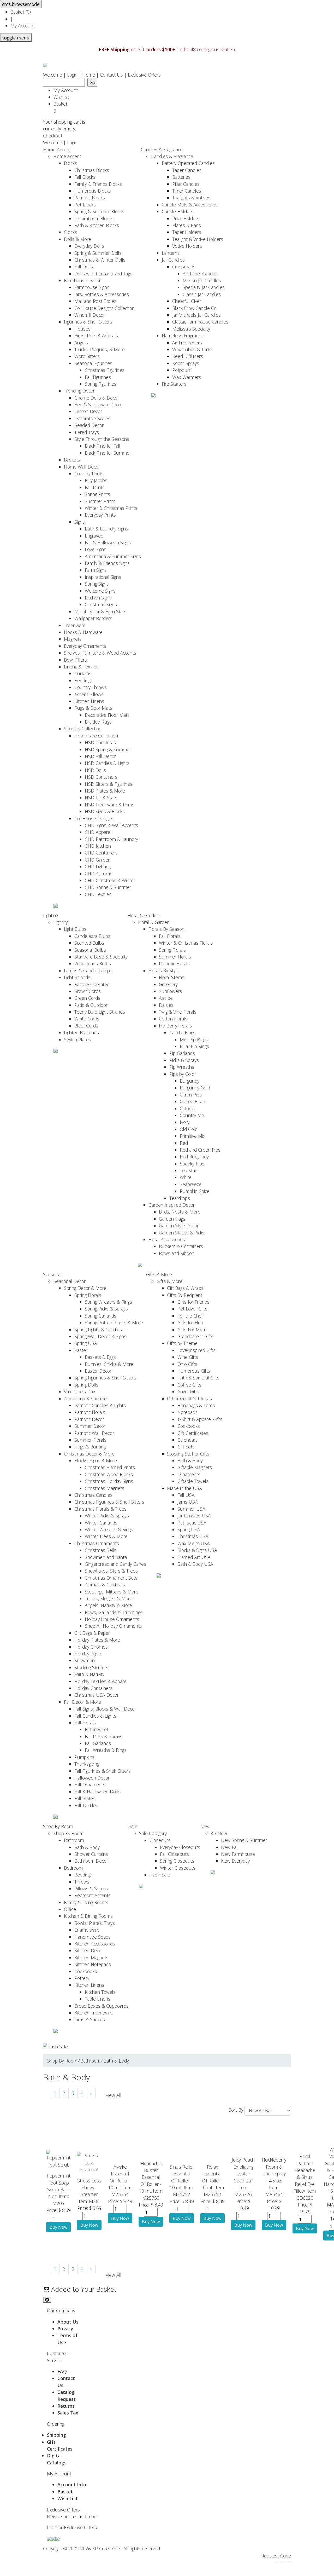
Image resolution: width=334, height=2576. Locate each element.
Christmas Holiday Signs (109, 1481)
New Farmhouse (238, 1854)
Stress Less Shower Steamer (89, 2188)
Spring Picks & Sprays (106, 1309)
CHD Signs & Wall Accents (111, 825)
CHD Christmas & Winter (110, 880)
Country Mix (192, 1115)
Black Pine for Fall (103, 446)
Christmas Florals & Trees (100, 1509)
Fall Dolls (84, 267)
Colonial (188, 1108)
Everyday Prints (100, 515)
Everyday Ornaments (85, 646)
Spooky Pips (192, 1164)
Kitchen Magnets (91, 1957)
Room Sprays (186, 363)
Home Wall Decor (82, 467)
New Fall (230, 1847)
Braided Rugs (98, 722)
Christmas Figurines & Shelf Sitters (109, 1502)
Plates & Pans (187, 225)
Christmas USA (193, 1536)
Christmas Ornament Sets (111, 1578)
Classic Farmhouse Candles (200, 322)
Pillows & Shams (91, 1888)
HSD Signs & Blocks (105, 811)
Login (72, 75)
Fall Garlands (98, 1743)
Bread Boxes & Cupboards (102, 2006)
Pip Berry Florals (175, 1026)
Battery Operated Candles (188, 163)
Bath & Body (190, 1460)
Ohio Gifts (187, 1364)
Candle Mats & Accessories (190, 205)
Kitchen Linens (89, 701)
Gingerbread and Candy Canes (115, 1564)
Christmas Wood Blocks (109, 1474)
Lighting (50, 915)
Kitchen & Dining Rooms (88, 1916)
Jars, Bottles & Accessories (102, 294)
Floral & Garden (143, 915)
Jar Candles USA (194, 1516)
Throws (82, 1882)
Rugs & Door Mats (93, 708)
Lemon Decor (88, 411)
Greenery (168, 984)
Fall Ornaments (90, 1784)
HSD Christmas (100, 742)
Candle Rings (182, 1032)
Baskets (72, 460)
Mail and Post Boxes (95, 301)
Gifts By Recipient (185, 1295)
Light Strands (77, 977)
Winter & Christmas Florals (186, 943)
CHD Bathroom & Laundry (111, 839)
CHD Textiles (98, 894)
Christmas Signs (101, 604)
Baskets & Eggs (100, 1357)
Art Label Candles (201, 274)
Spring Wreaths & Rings (108, 1302)
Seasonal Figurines (93, 363)
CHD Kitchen (98, 846)
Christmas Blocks (92, 170)
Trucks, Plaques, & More (100, 349)
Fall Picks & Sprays (104, 1736)
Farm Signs (96, 570)
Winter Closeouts (178, 1868)
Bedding (82, 680)
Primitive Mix (193, 1136)
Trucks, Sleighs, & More (109, 1598)
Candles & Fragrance (162, 149)
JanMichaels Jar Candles (196, 315)
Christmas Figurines (105, 370)
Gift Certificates (193, 1433)
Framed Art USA (194, 1557)
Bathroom (74, 1840)
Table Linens (98, 1999)
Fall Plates (85, 1798)
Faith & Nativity (89, 1674)
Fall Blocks (85, 177)
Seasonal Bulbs (90, 950)
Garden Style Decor (179, 1226)
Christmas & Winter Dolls (100, 260)
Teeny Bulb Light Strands (100, 1012)
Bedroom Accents (93, 1895)
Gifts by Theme (182, 1343)
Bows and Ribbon (177, 1253)
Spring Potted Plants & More (114, 1322)
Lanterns (171, 253)
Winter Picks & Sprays (107, 1516)
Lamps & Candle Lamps (88, 971)
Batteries (181, 177)
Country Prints (89, 473)
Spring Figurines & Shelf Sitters (105, 1378)
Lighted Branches (81, 1032)
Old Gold (189, 1129)
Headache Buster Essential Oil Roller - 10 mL (150, 2177)
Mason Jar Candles (202, 280)
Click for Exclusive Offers (72, 2527)
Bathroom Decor (91, 1861)
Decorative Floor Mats (107, 715)
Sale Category (153, 1833)
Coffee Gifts (189, 1385)
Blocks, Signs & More (96, 1460)
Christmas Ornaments (97, 1543)
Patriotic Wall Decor (94, 1433)
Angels (81, 343)
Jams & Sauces (90, 2019)
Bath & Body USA (195, 1564)
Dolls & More (77, 239)
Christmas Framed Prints (110, 1467)
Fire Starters (174, 384)
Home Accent (57, 149)
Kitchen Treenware (93, 2013)
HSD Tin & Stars (101, 798)
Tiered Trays (87, 432)
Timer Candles (187, 191)
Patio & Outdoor (91, 1005)
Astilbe (166, 998)
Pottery (82, 1978)
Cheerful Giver (187, 301)
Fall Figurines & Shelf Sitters (103, 1771)
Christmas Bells (101, 1550)
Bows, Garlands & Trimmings (114, 1612)
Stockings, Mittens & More (112, 1592)
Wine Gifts (188, 1357)
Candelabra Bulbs (92, 936)
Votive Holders (187, 246)
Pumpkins (84, 1757)
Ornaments (189, 1474)
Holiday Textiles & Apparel (101, 1681)
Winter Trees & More (106, 1536)
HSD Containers (101, 777)
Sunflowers (170, 991)
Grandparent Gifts (195, 1336)
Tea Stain (189, 1170)
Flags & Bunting (90, 1447)
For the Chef (190, 1316)
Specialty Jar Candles (204, 287)
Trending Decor (79, 391)
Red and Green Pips (200, 1150)
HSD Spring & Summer (108, 749)
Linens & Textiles (81, 667)
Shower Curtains (91, 1854)
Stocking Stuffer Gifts (188, 1454)
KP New (219, 1833)
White (186, 1177)
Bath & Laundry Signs (106, 529)
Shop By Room (58, 1826)
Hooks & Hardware (83, 632)
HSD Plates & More (105, 791)
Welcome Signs (100, 591)
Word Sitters (87, 356)
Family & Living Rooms (86, 1902)
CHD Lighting (98, 867)
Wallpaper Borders (93, 618)
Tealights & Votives (191, 198)
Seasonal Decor (70, 1281)
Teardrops (180, 1198)
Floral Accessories (167, 1239)
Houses (82, 329)
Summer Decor (90, 1426)
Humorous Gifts (194, 1371)
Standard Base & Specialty (101, 957)
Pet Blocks (85, 205)
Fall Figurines (98, 377)
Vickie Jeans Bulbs (93, 963)
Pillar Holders (186, 218)
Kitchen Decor (89, 1950)
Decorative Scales (92, 418)
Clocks (70, 232)
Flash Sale (160, 1875)
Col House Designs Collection (105, 308)
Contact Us (111, 75)
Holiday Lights (88, 1654)
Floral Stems (172, 977)
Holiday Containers (93, 1688)
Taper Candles (187, 170)
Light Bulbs (75, 929)
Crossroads (184, 267)
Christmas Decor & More (89, 1454)
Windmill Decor (90, 315)
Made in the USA (184, 1488)
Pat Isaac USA (192, 1523)
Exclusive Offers (144, 75)
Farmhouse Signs (92, 287)
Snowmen (85, 1660)
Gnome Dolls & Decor (97, 398)
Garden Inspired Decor (172, 1205)
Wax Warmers (187, 377)
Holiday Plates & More (97, 1640)
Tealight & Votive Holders (198, 239)
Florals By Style (164, 971)
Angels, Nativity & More (108, 1605)
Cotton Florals (173, 1019)
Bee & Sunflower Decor (98, 405)
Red (184, 1143)
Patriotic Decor (89, 1419)
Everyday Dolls (89, 246)
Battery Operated (92, 984)
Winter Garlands (101, 1523)
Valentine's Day (79, 1391)
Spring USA (86, 1343)
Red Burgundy (194, 1157)
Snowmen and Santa (106, 1557)
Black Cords (86, 1026)
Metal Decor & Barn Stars (100, 611)
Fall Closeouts (174, 1854)
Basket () (21, 12)
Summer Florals (175, 957)
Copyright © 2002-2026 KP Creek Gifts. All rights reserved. (102, 2549)
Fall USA (186, 1495)
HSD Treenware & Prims (110, 805)
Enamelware (87, 1930)
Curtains (83, 673)
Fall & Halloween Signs (108, 542)
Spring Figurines (101, 384)
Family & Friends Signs (107, 563)
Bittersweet (97, 1729)
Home (89, 75)
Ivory (185, 1122)
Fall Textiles (86, 1805)
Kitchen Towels (100, 1992)
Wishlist (61, 97)
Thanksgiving (87, 1764)
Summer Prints (100, 501)
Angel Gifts (188, 1391)
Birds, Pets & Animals (96, 336)
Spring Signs (97, 584)
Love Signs (96, 549)
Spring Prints (97, 494)
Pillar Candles (186, 184)
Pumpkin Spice (195, 1191)
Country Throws (91, 687)
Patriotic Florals (174, 963)
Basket (62, 107)
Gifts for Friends (193, 1302)
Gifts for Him (190, 1322)
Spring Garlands (101, 1316)
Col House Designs (94, 818)
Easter (81, 1350)
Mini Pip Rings (194, 1039)
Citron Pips (191, 1095)
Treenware (75, 625)
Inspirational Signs (103, 577)
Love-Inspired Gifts (196, 1350)
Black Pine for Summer (108, 453)
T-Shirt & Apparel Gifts (200, 1419)
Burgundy (190, 1081)
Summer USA (191, 1509)
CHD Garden (98, 860)
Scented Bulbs (89, 943)
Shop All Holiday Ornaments (113, 1626)
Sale (133, 1826)
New (205, 1826)
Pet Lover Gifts (192, 1309)
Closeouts (160, 1840)
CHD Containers (101, 853)
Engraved (94, 536)
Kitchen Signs (98, 598)
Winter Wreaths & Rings (109, 1529)
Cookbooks (189, 1426)
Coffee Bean (192, 1101)
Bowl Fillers (75, 660)
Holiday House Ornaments (112, 1619)
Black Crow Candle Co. (195, 308)
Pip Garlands (182, 1053)
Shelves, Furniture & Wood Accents (100, 653)
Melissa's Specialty (191, 329)
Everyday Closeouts (180, 1847)
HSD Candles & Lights (107, 763)
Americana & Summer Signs (113, 556)
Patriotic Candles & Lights (100, 1405)
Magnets (73, 639)
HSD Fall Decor (100, 756)
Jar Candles (173, 260)
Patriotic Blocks (90, 198)
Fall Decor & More (82, 1702)
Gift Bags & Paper (92, 1633)
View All (114, 2095)
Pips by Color (183, 1074)
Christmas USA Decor (97, 1695)
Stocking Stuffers (91, 1667)
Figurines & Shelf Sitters (88, 322)
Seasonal (52, 1274)
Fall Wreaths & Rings (106, 1750)
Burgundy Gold (195, 1088)
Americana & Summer (86, 1399)
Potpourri (182, 370)
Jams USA (188, 1502)
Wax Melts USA (194, 1543)
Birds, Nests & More (180, 1212)
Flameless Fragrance (183, 336)
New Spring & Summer (244, 1840)
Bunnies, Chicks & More (109, 1364)
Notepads (187, 1412)
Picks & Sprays (184, 1060)
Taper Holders (187, 232)
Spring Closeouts (177, 1861)
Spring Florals (172, 950)
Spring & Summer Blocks (99, 211)
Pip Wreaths (182, 1067)
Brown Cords (88, 991)
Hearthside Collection (96, 736)
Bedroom (73, 1868)
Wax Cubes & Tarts (192, 349)
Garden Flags (172, 1219)
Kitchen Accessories (95, 1944)
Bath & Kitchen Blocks (97, 225)
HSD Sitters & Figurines (109, 784)
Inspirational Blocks (94, 218)
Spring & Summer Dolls (98, 253)
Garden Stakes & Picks (182, 1233)
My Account (23, 26)
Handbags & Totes (196, 1405)
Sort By (236, 2110)
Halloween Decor (92, 1778)
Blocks (70, 163)
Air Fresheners (187, 343)
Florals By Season (166, 929)
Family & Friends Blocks (98, 184)
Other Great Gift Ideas (189, 1399)
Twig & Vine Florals (178, 1012)
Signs (80, 522)
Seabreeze (191, 1184)
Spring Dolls (86, 1385)
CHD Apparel (98, 832)
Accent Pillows (89, 694)
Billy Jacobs (96, 480)
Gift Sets (186, 1447)
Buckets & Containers (181, 1246)
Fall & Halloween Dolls (97, 1792)
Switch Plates (77, 1039)
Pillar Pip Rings (194, 1046)
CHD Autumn (99, 874)
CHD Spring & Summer (108, 887)
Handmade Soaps (93, 1937)
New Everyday (235, 1861)
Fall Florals (170, 936)
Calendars (188, 1440)
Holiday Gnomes (91, 1647)
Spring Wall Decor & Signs (100, 1336)
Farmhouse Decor (82, 280)
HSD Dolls (95, 770)
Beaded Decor (89, 425)
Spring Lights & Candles (98, 1330)
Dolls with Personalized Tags (103, 274)
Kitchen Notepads (93, 1964)
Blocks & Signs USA (197, 1550)
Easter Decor (98, 1371)
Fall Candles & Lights (95, 1716)
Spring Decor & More (85, 1288)
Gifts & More (159, 1274)
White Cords (87, 1019)
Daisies (166, 1005)
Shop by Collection (83, 729)
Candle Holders (178, 211)
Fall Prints (95, 487)
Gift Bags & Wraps (185, 1288)
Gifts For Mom (192, 1330)
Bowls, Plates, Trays (95, 1923)
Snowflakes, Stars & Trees (111, 1571)
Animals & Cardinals (105, 1585)
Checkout (53, 136)
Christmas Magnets (105, 1488)
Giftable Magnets (195, 1467)
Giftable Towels (193, 1481)
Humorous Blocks (93, 191)
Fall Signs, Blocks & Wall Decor (105, 1709)
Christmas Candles (93, 1495)
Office (70, 1909)
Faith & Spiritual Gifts (198, 1378)
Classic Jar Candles (202, 294)
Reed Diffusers (188, 356)
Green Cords (87, 998)
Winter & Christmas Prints (111, 508)
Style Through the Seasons (102, 439)
